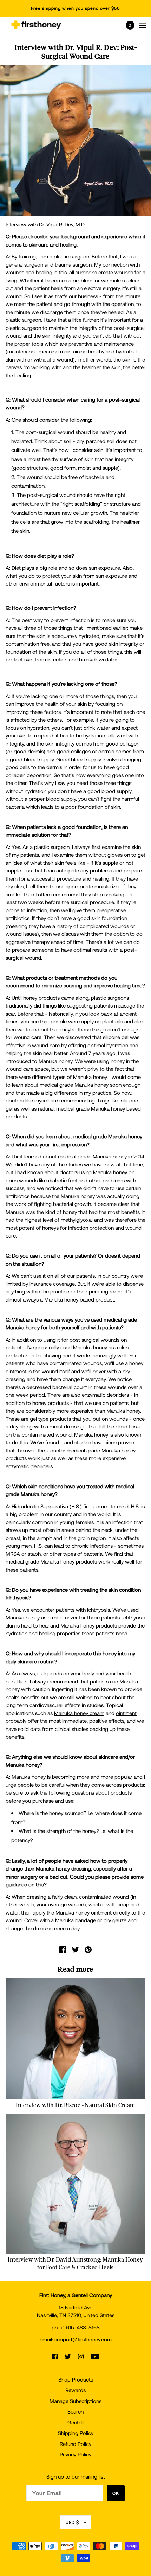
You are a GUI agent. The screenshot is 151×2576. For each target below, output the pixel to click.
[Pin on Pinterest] (88, 1949)
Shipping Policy (76, 2433)
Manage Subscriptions (75, 2401)
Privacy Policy (75, 2454)
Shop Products (76, 2379)
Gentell (75, 2422)
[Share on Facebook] (63, 1949)
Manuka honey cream (79, 1713)
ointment (126, 1713)
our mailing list (88, 2476)
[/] (36, 25)
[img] (55, 2356)
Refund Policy (75, 2444)
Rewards (75, 2390)
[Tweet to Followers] (75, 1949)
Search (75, 2411)
